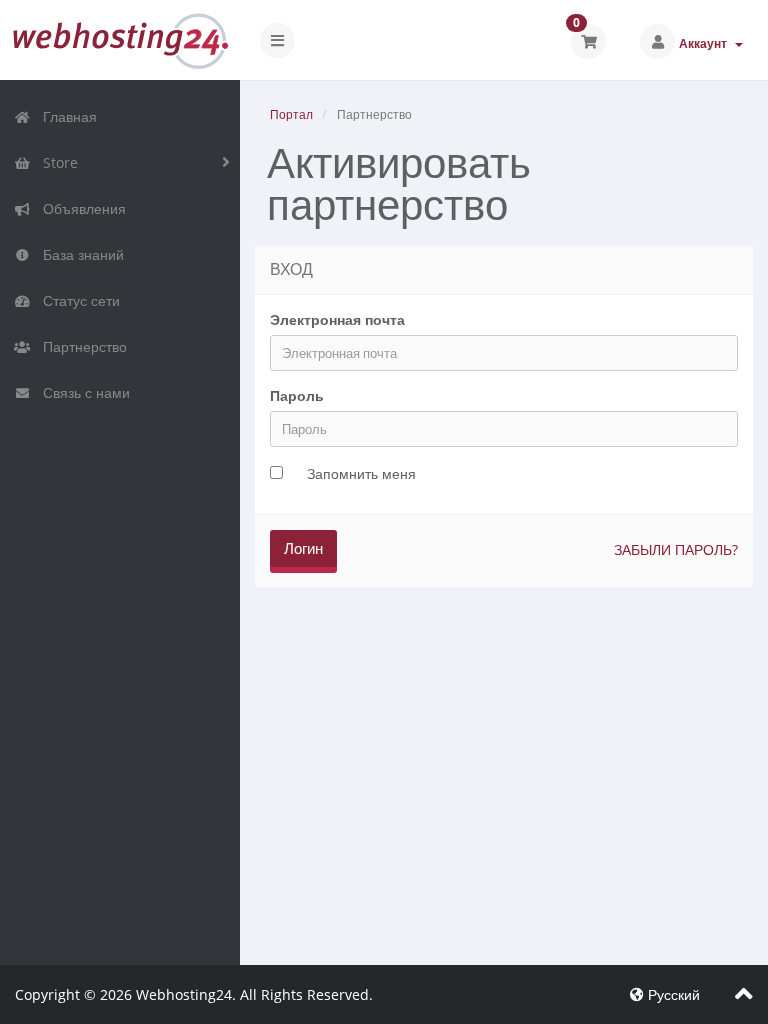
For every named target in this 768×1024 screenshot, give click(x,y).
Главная (66, 116)
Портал (291, 114)
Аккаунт (706, 43)
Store (56, 162)
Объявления (80, 208)
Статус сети (77, 300)
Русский (672, 994)
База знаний (79, 254)
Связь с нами (82, 392)
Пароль (297, 395)
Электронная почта (337, 319)
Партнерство (81, 346)
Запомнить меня (361, 473)
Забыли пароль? (676, 549)
